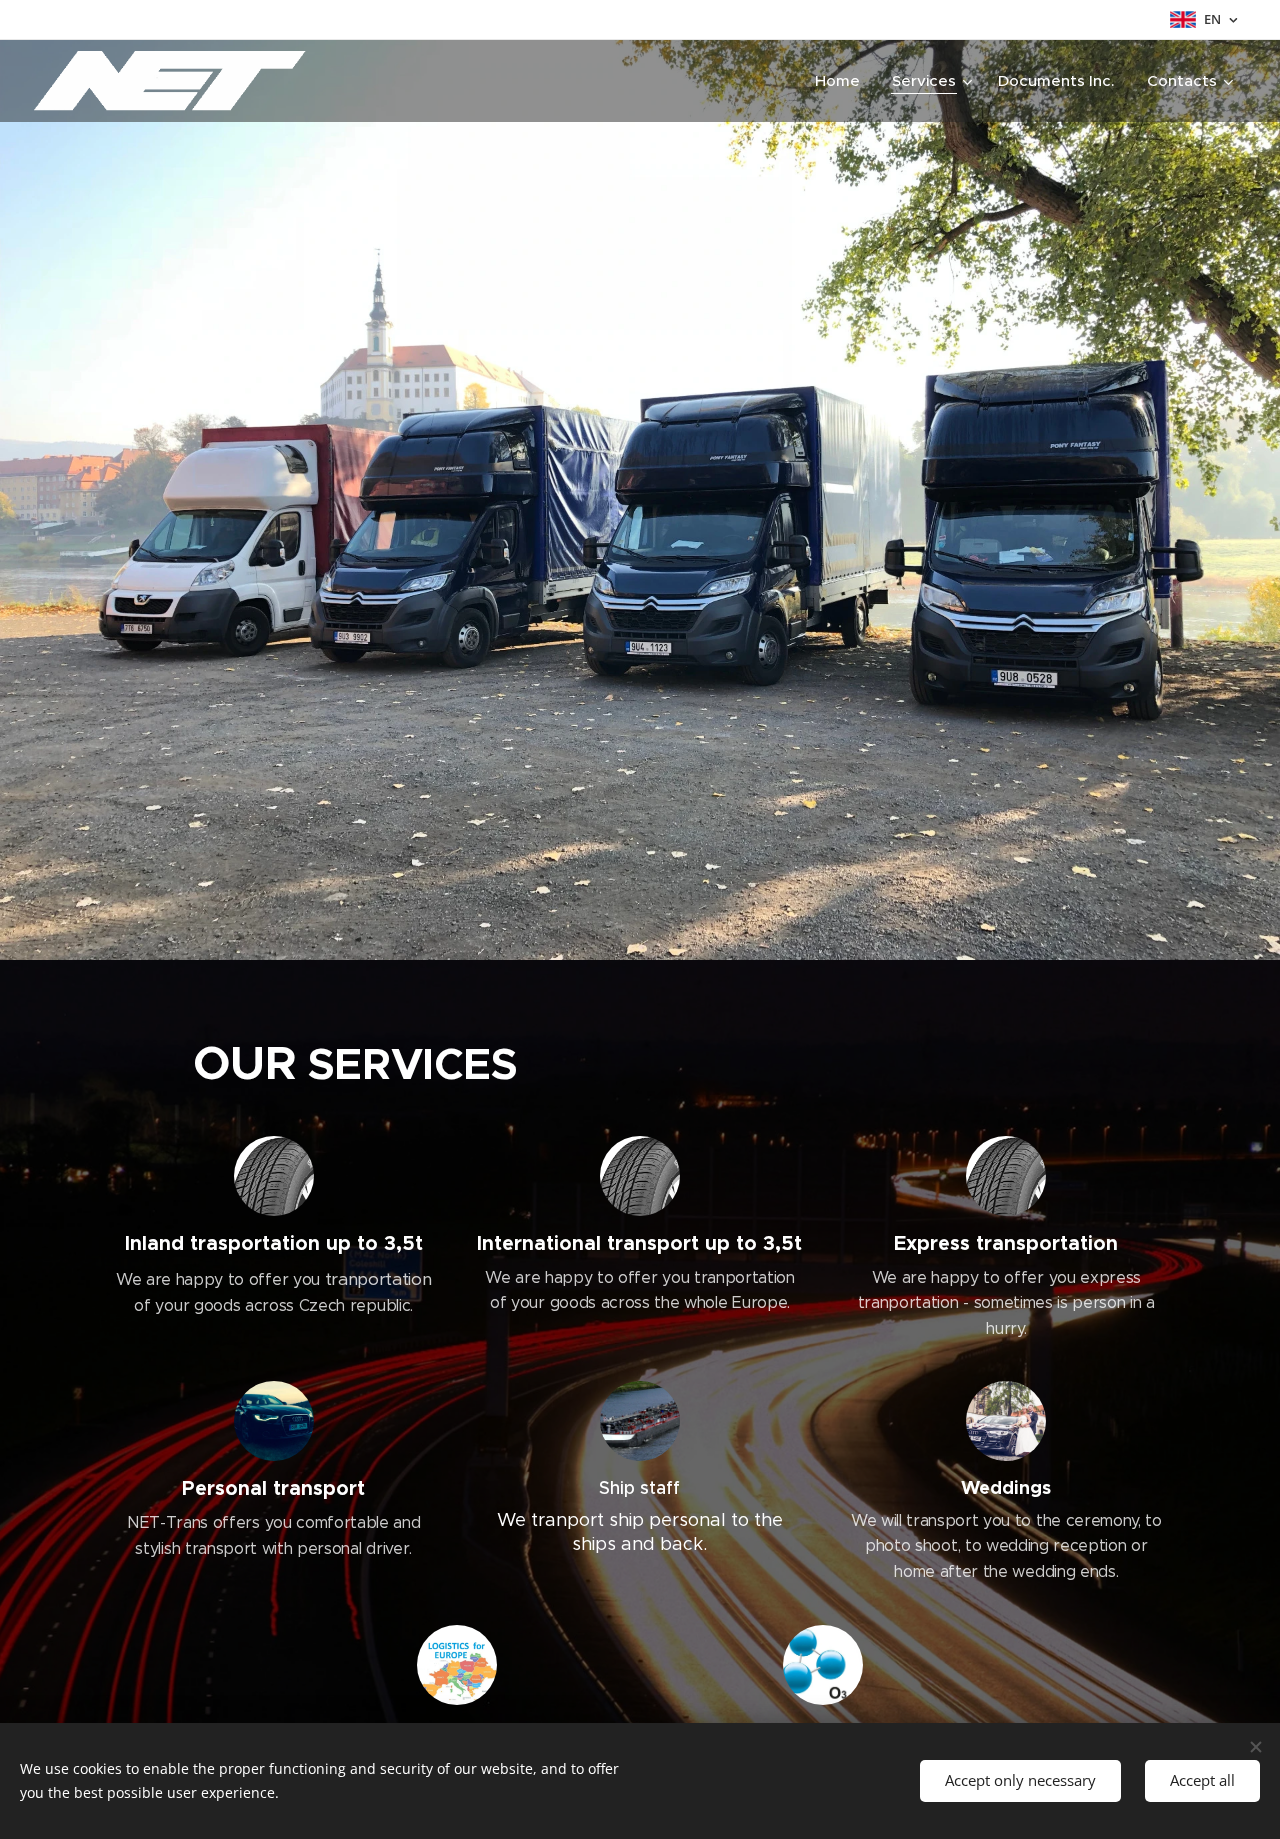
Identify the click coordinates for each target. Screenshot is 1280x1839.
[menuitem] (843, 81)
